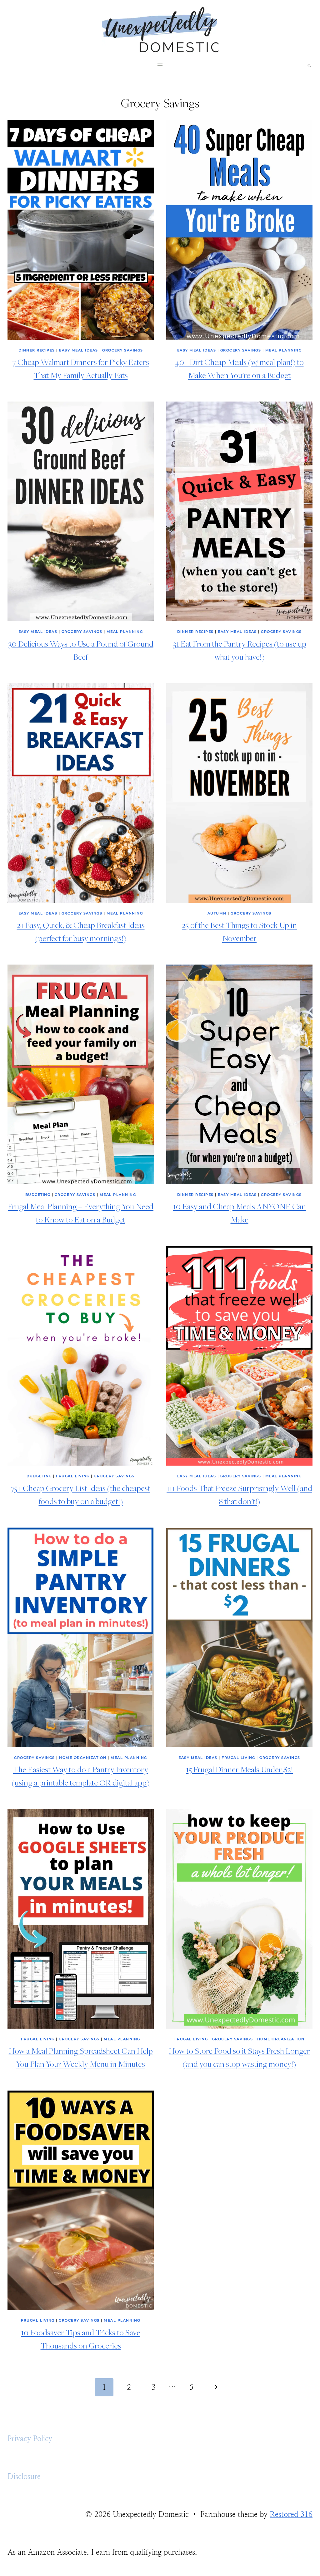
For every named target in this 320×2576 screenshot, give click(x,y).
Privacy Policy (30, 2439)
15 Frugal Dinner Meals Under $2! (239, 1769)
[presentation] (81, 230)
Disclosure (24, 2476)
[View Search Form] (309, 65)
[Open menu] (160, 66)
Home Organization (83, 1758)
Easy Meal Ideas (79, 350)
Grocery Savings (123, 350)
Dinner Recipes (37, 350)
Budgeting (38, 1195)
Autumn (217, 913)
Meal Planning (284, 350)
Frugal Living (73, 1476)
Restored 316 (291, 2514)
